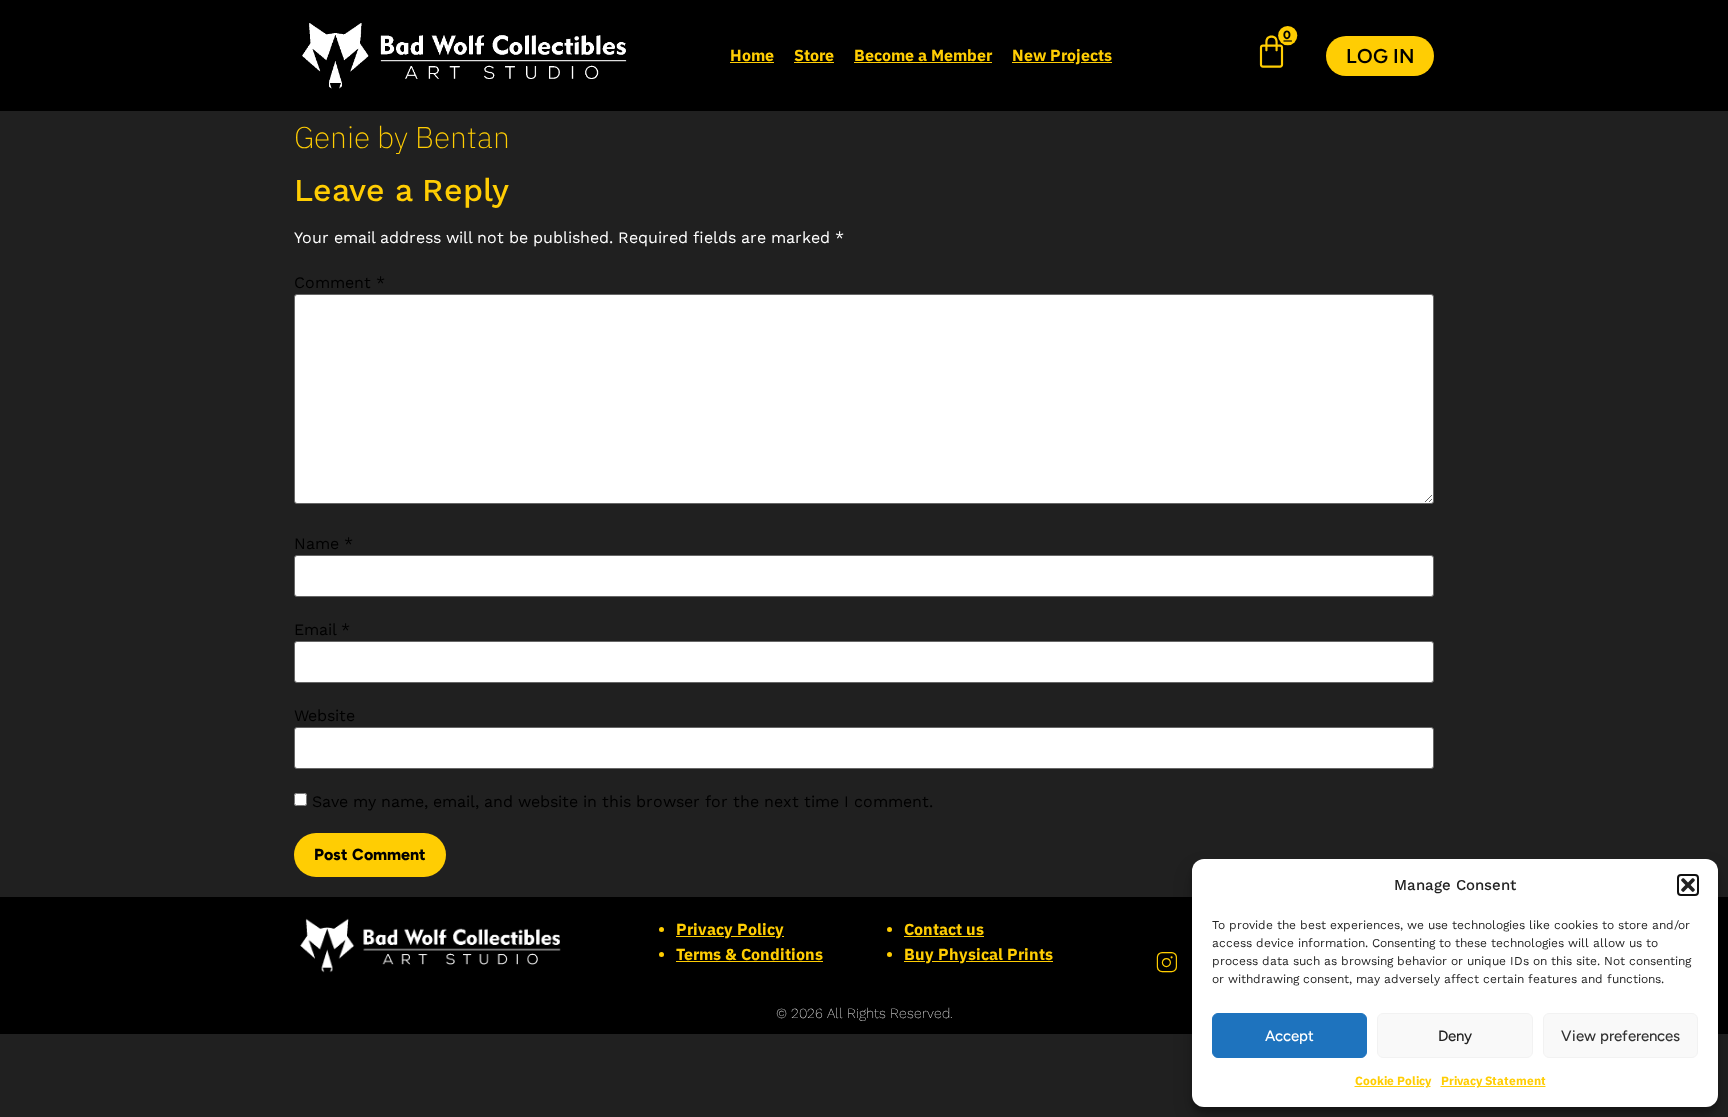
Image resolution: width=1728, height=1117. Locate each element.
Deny (1455, 1036)
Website (324, 716)
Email (322, 630)
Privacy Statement (1493, 1080)
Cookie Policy (1393, 1080)
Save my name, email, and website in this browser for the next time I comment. (622, 802)
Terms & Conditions (749, 954)
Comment (339, 283)
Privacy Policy (730, 929)
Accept (1289, 1036)
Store (814, 55)
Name (323, 544)
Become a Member (923, 55)
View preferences (1620, 1036)
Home (752, 55)
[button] (1688, 885)
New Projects (1062, 55)
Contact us (944, 929)
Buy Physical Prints (978, 954)
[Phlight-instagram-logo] (1167, 963)
